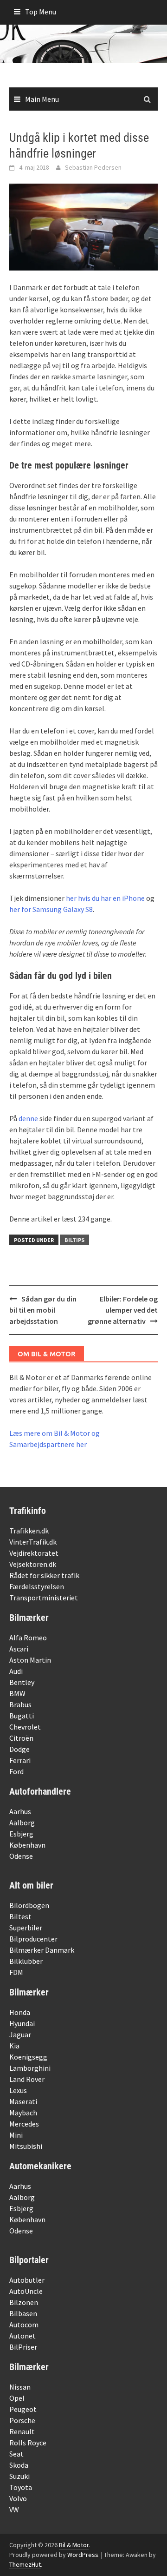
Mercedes (24, 2124)
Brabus (20, 1704)
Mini (16, 2135)
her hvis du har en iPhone (105, 898)
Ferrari (20, 1760)
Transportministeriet (44, 1598)
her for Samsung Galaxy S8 (51, 909)
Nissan (20, 2387)
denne (28, 1118)
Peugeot (23, 2409)
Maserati (23, 2101)
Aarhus (20, 1811)
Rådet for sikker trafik (44, 1575)
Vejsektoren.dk (33, 1564)
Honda (20, 2012)
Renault (22, 2431)
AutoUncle (26, 2291)
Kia (14, 2046)
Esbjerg (21, 1834)
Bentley (22, 1682)
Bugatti (22, 1716)
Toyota (21, 2487)
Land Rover (27, 2079)
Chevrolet (25, 1727)
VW (14, 2510)
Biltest (20, 1916)
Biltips (74, 1240)
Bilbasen (23, 2313)
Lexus (18, 2090)
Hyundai (22, 2023)
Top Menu (41, 12)
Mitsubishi (26, 2146)
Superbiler (26, 1928)
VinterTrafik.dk (33, 1542)
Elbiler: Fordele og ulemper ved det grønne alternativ (123, 1310)
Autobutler (27, 2280)
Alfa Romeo (28, 1638)
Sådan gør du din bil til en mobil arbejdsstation (43, 1310)
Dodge (19, 1749)
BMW (17, 1693)
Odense (21, 1856)
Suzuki (19, 2476)
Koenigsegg (28, 2057)
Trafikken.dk (29, 1531)
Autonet (22, 2336)
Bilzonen (24, 2302)
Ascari (19, 1649)
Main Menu (42, 99)
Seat (16, 2454)
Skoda (19, 2465)
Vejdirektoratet (34, 1553)
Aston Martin (30, 1660)
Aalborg (22, 1823)
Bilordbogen (29, 1905)
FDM (16, 1972)
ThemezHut (25, 2564)
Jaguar (20, 2034)
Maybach (23, 2113)
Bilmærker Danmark (42, 1950)
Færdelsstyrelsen (37, 1586)
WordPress (83, 2555)
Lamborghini (30, 2068)
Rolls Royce (28, 2443)
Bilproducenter (33, 1939)
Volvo (18, 2498)
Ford (16, 1771)
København (27, 1845)
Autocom (24, 2325)
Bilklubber (26, 1961)
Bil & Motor (74, 2545)
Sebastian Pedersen (93, 167)
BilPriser (23, 2347)
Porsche (22, 2420)
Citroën (21, 1738)
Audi (16, 1671)
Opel (17, 2398)
